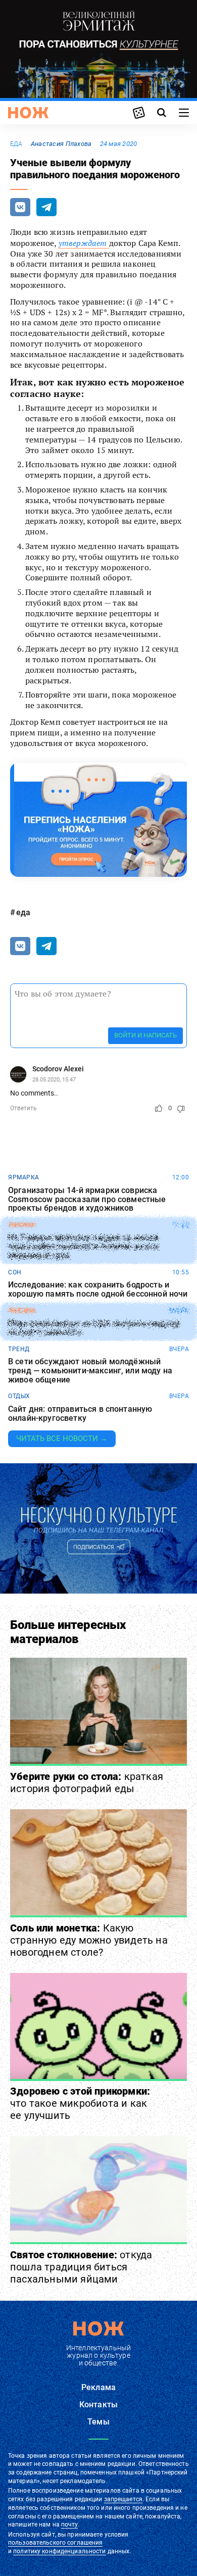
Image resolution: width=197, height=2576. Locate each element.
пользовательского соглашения (55, 2543)
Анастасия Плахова (61, 144)
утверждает (84, 243)
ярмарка (24, 1177)
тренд (19, 1349)
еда (16, 144)
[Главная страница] (28, 113)
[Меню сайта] (184, 113)
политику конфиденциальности (59, 2551)
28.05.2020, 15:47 (54, 1080)
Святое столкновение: (81, 2267)
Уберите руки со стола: (87, 1782)
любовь (22, 1311)
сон (15, 1272)
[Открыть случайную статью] (139, 113)
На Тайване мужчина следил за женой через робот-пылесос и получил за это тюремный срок (83, 1247)
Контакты (98, 2405)
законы (21, 1225)
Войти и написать (145, 1035)
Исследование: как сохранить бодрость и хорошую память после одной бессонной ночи (98, 1289)
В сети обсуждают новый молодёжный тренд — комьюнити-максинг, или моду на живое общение (90, 1371)
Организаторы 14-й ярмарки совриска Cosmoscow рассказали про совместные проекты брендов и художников (87, 1199)
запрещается (123, 2499)
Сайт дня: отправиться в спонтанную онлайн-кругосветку (80, 1414)
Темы (98, 2422)
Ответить (23, 1108)
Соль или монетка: (89, 1940)
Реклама (98, 2387)
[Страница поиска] (162, 113)
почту (69, 2524)
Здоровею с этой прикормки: (80, 2103)
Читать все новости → (62, 1439)
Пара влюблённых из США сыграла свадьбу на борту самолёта (94, 1328)
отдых (19, 1396)
